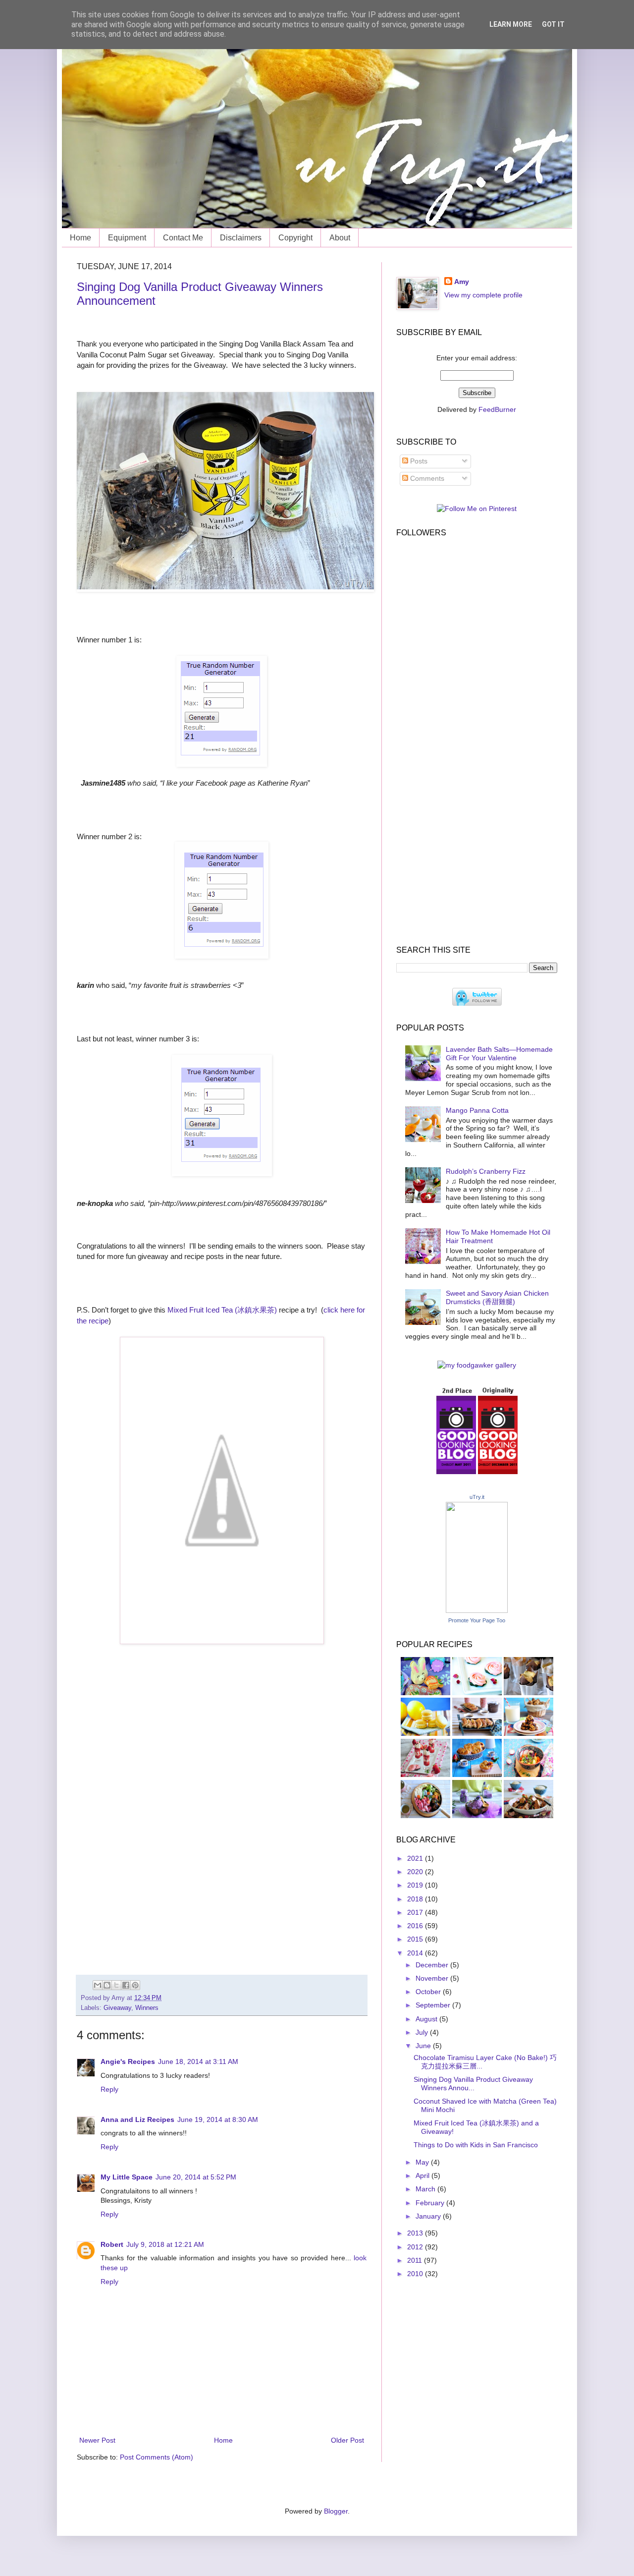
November (433, 1978)
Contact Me (183, 238)
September (434, 2005)
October (429, 1992)
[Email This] (98, 1985)
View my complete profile (483, 295)
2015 (416, 1939)
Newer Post (97, 2440)
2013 (416, 2233)
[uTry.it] (477, 1610)
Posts (418, 461)
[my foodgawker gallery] (477, 1365)
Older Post (347, 2440)
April (423, 2175)
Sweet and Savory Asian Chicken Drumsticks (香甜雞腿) (497, 1297)
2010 (416, 2274)
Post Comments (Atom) (157, 2457)
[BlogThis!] (107, 1985)
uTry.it (477, 1497)
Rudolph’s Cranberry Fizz (486, 1171)
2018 (416, 1899)
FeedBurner (497, 409)
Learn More (511, 24)
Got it (553, 24)
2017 (416, 1912)
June (424, 2046)
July (423, 2032)
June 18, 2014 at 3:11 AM (198, 2061)
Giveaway (117, 2008)
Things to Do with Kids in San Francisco (476, 2145)
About (340, 238)
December (433, 1965)
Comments (426, 478)
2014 (416, 1953)
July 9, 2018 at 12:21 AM (165, 2244)
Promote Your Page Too (477, 1620)
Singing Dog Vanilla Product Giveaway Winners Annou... (473, 2084)
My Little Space (127, 2177)
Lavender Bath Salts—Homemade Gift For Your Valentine (499, 1054)
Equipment (127, 238)
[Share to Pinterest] (135, 1985)
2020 (416, 1872)
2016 (416, 1926)
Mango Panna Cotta (477, 1110)
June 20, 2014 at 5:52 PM (196, 2177)
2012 (416, 2247)
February (431, 2203)
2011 (416, 2260)
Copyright (295, 238)
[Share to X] (116, 1985)
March (426, 2189)
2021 (416, 1858)
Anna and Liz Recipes (137, 2119)
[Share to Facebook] (126, 1985)
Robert (112, 2244)
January (429, 2216)
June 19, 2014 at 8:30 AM (218, 2119)
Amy (462, 282)
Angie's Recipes (128, 2061)
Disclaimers (241, 238)
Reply (109, 2089)
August (427, 2019)
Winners (147, 2008)
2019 (416, 1885)
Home (80, 238)
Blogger (336, 2511)
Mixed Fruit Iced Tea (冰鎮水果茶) (222, 1310)
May (423, 2162)
